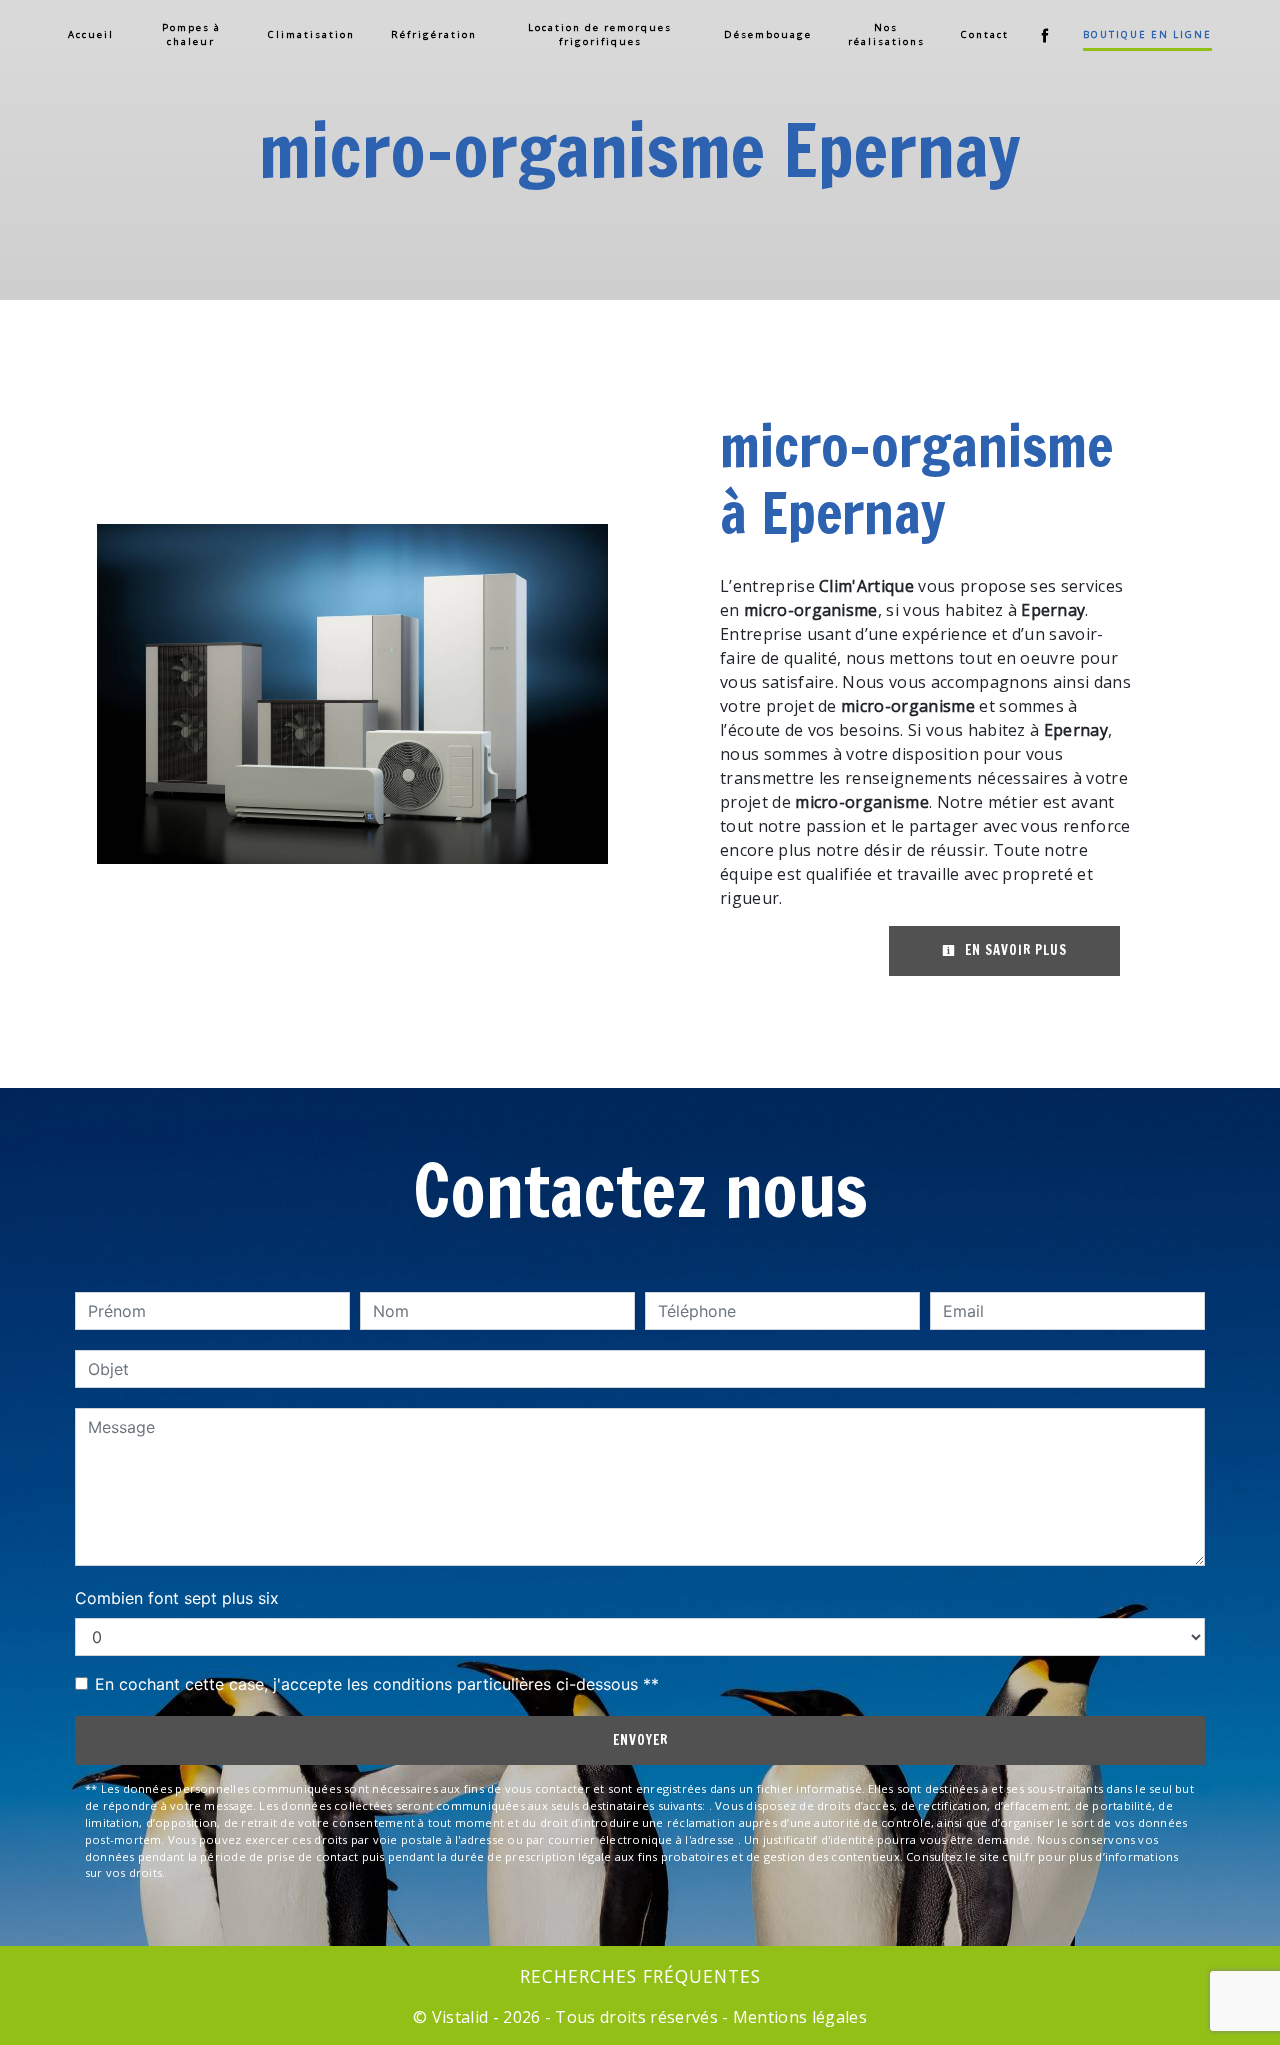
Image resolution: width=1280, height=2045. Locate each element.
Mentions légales (798, 2017)
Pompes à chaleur (191, 34)
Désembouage (768, 34)
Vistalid (460, 2017)
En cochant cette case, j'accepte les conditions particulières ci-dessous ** (377, 1684)
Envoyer (640, 1740)
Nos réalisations (886, 34)
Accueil (91, 34)
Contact (985, 34)
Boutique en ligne (1147, 34)
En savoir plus (1014, 950)
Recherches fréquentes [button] (640, 1976)
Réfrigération (434, 34)
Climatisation (311, 34)
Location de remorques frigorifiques (600, 34)
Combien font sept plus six (177, 1598)
